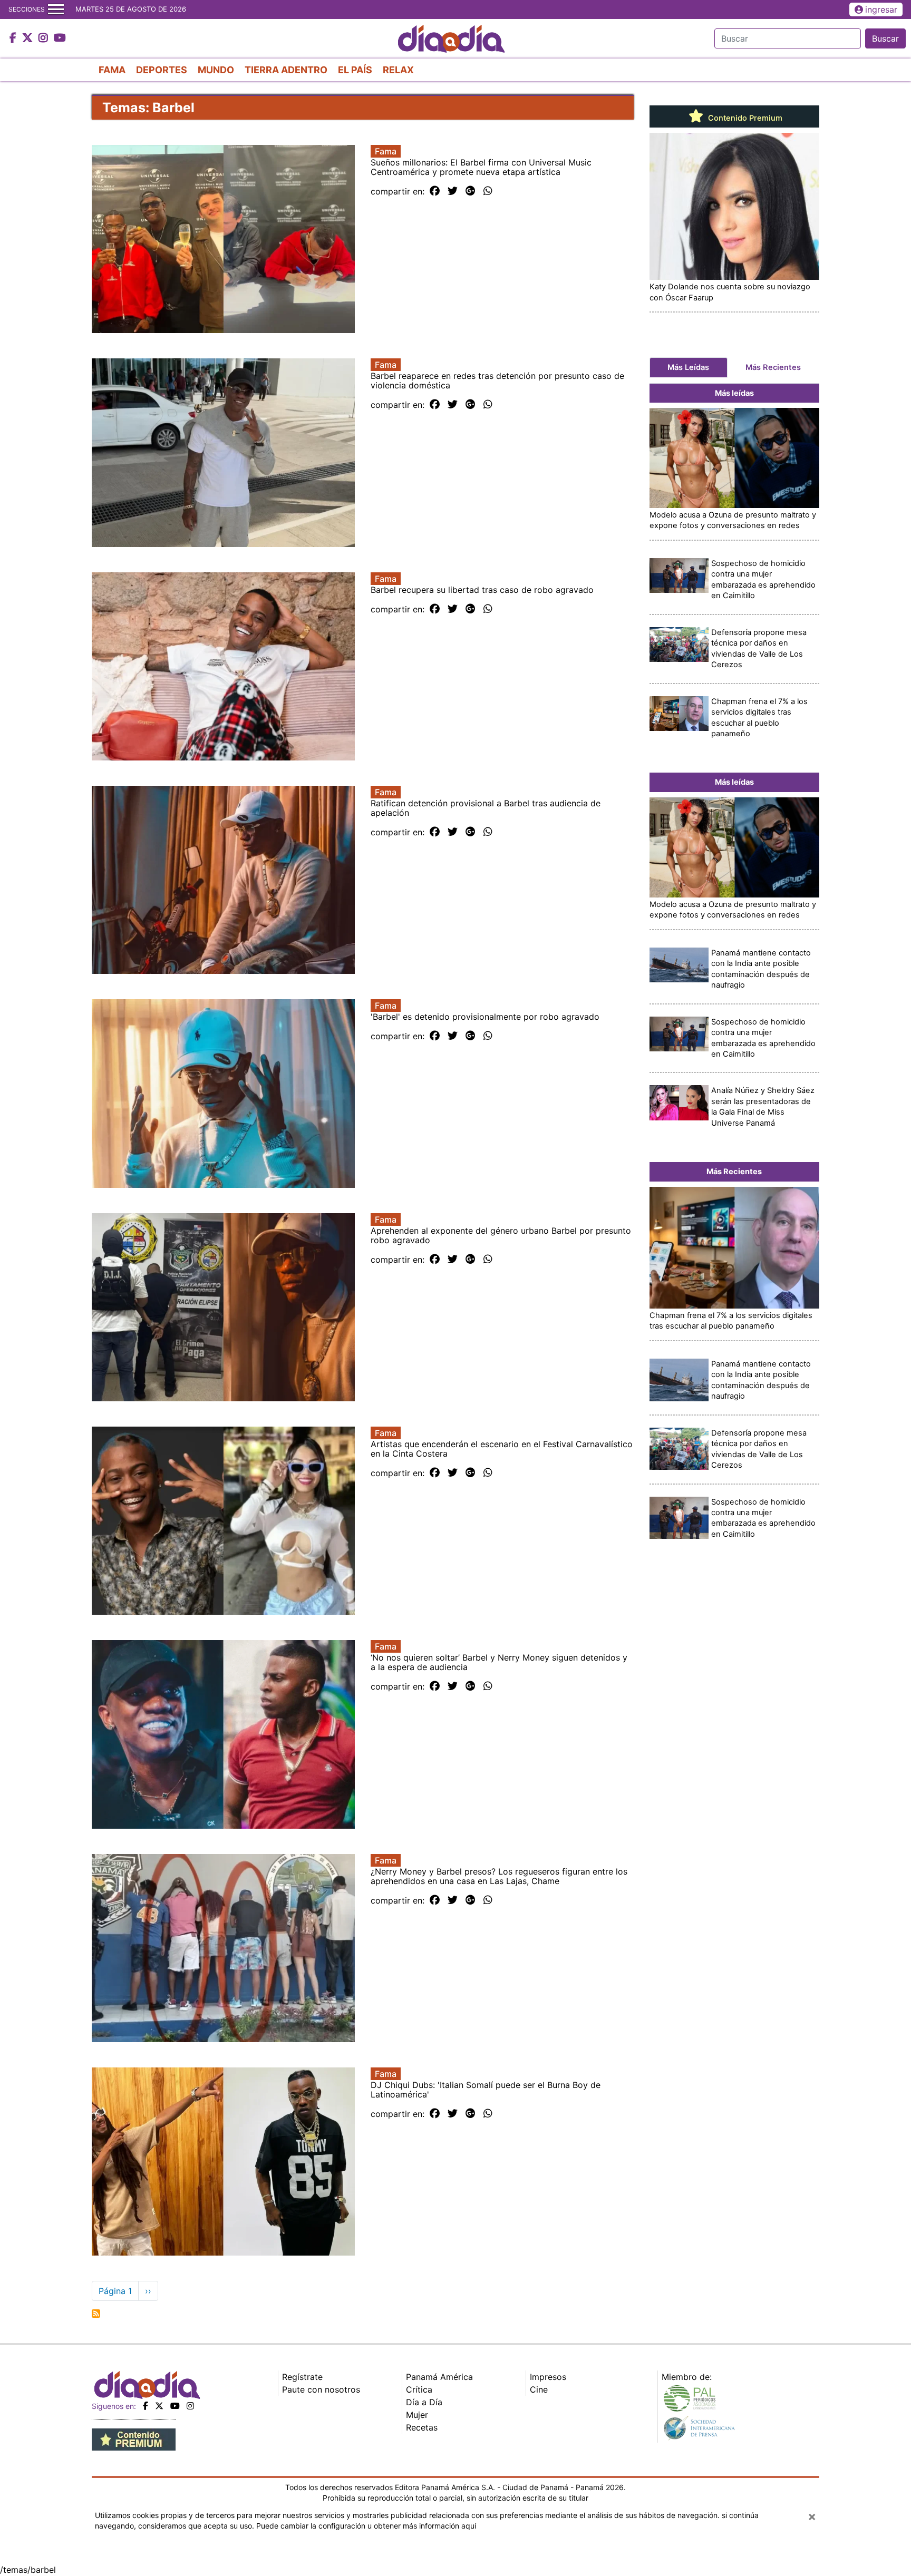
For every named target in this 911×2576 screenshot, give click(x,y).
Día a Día (424, 2402)
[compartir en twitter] (453, 191)
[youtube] (175, 2406)
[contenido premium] (134, 2438)
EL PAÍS (355, 70)
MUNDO (216, 70)
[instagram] (190, 2406)
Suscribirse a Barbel (96, 2314)
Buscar (885, 38)
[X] (159, 2406)
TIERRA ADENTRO (286, 70)
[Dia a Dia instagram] (45, 38)
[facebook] (146, 2406)
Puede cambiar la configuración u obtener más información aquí (366, 2526)
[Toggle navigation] (56, 9)
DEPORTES (162, 70)
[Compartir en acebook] (435, 191)
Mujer (417, 2415)
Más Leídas (688, 367)
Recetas (422, 2427)
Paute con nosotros (321, 2389)
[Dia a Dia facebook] (14, 38)
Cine (539, 2389)
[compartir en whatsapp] (488, 191)
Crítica (419, 2389)
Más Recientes (773, 367)
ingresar (881, 9)
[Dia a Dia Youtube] (60, 38)
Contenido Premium (744, 118)
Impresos (548, 2377)
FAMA (112, 70)
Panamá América (439, 2377)
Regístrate (302, 2377)
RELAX (398, 70)
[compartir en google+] (471, 191)
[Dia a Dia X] (29, 38)
